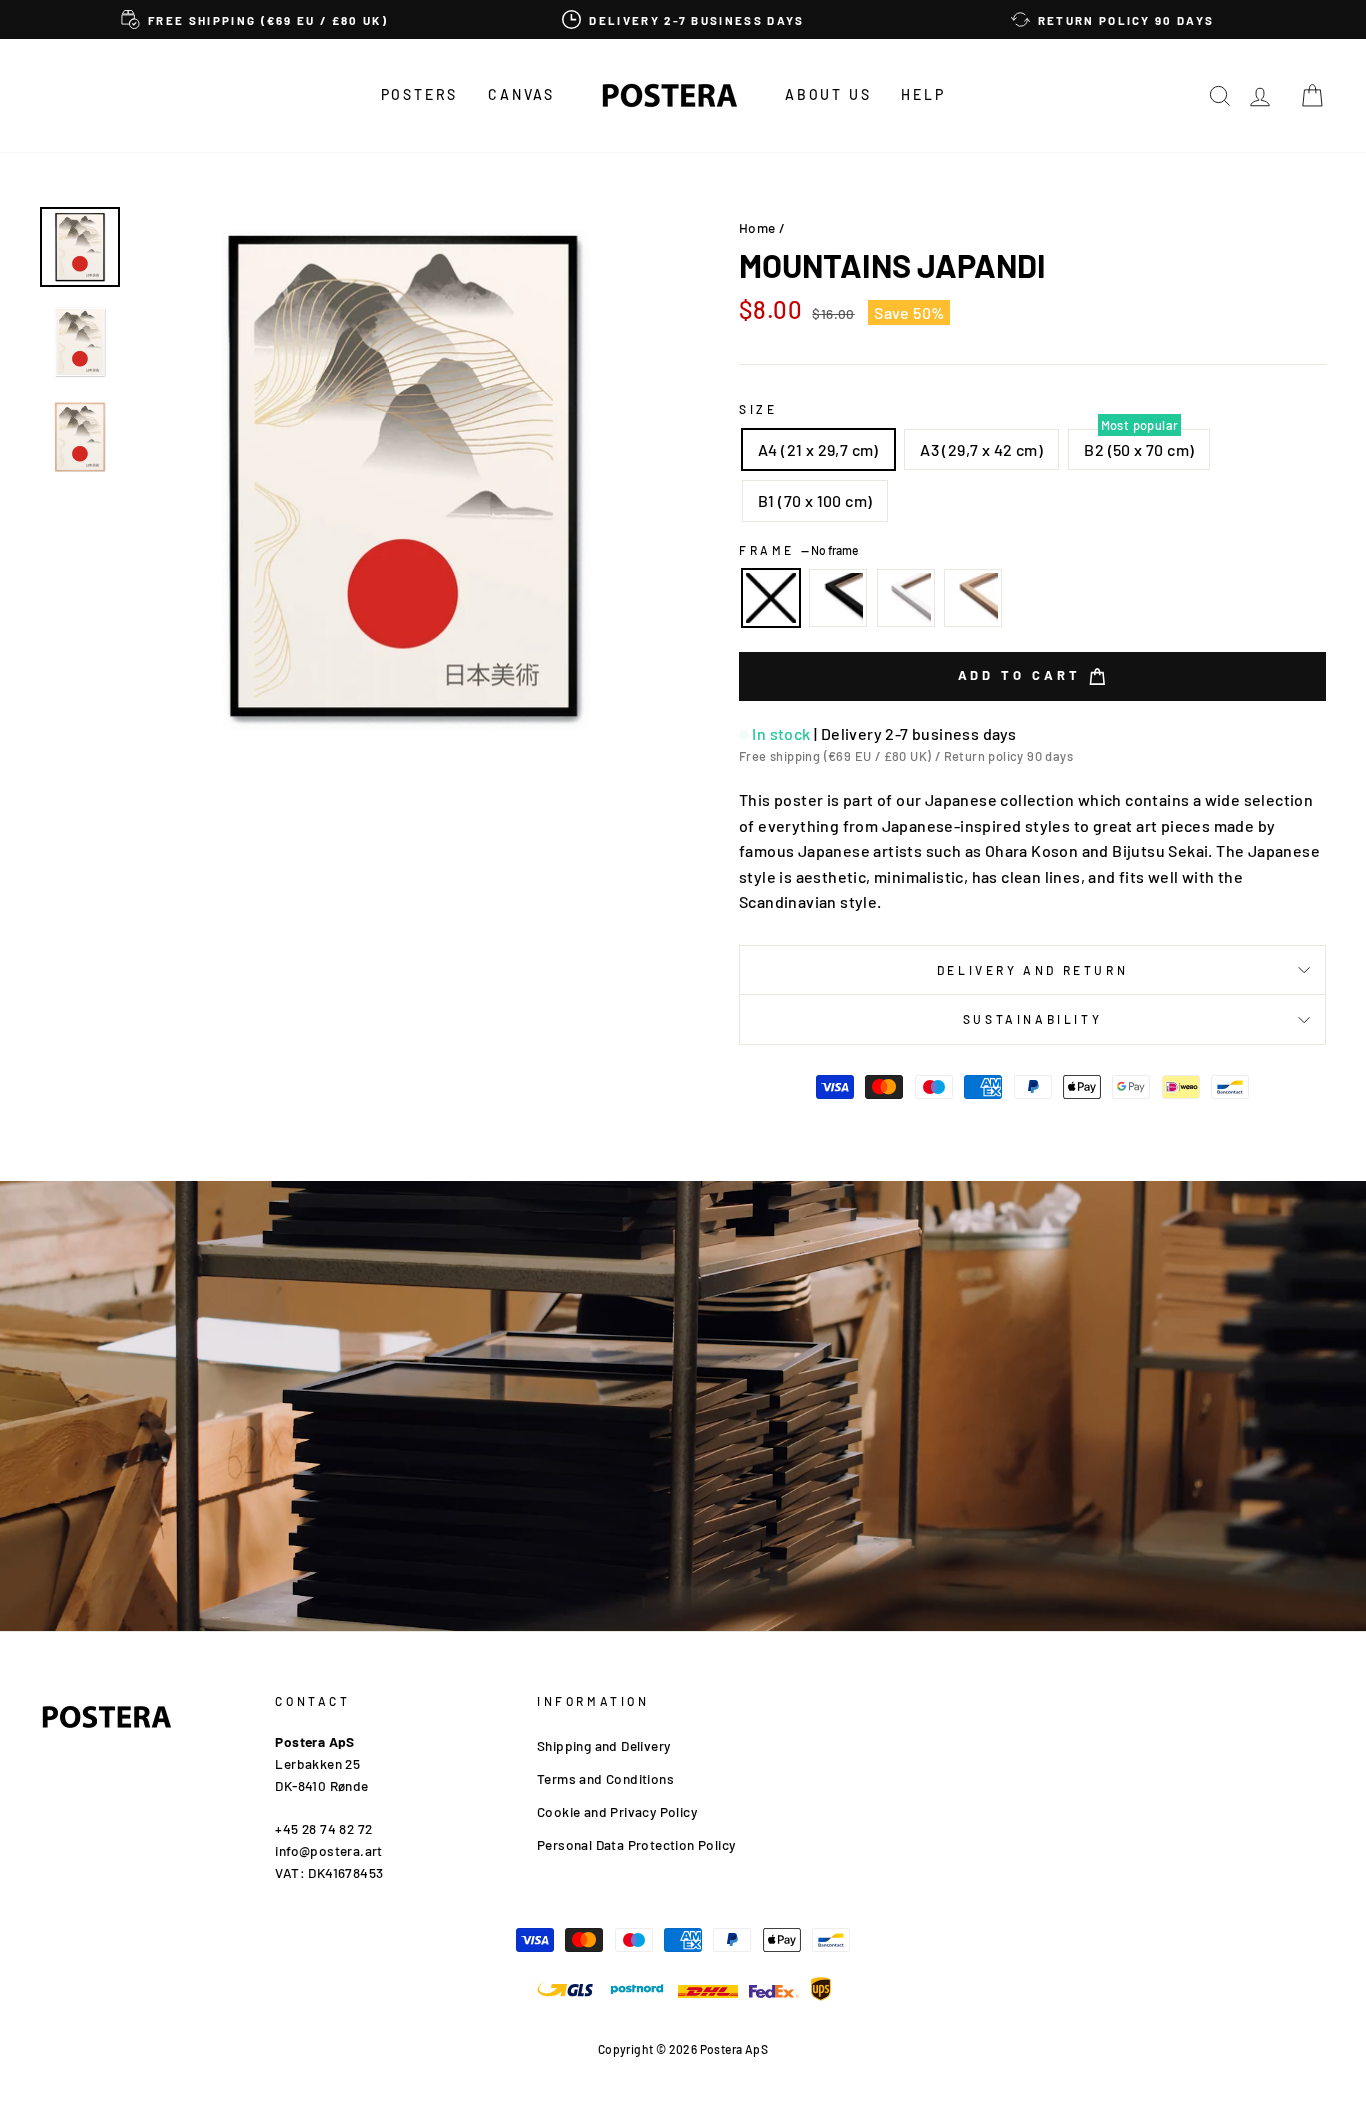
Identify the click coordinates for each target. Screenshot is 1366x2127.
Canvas (521, 94)
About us (828, 94)
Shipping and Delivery (603, 1745)
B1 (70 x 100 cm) (815, 500)
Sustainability (1032, 1019)
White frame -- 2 (906, 598)
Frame (798, 550)
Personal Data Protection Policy (636, 1844)
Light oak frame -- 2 (973, 598)
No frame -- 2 (771, 598)
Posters (420, 94)
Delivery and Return (1032, 970)
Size (758, 409)
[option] (254, 19)
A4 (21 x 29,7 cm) (818, 449)
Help (923, 94)
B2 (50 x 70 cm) (1139, 449)
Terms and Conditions (605, 1778)
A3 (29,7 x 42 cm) (981, 449)
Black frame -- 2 (838, 598)
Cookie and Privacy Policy (617, 1811)
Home (757, 227)
